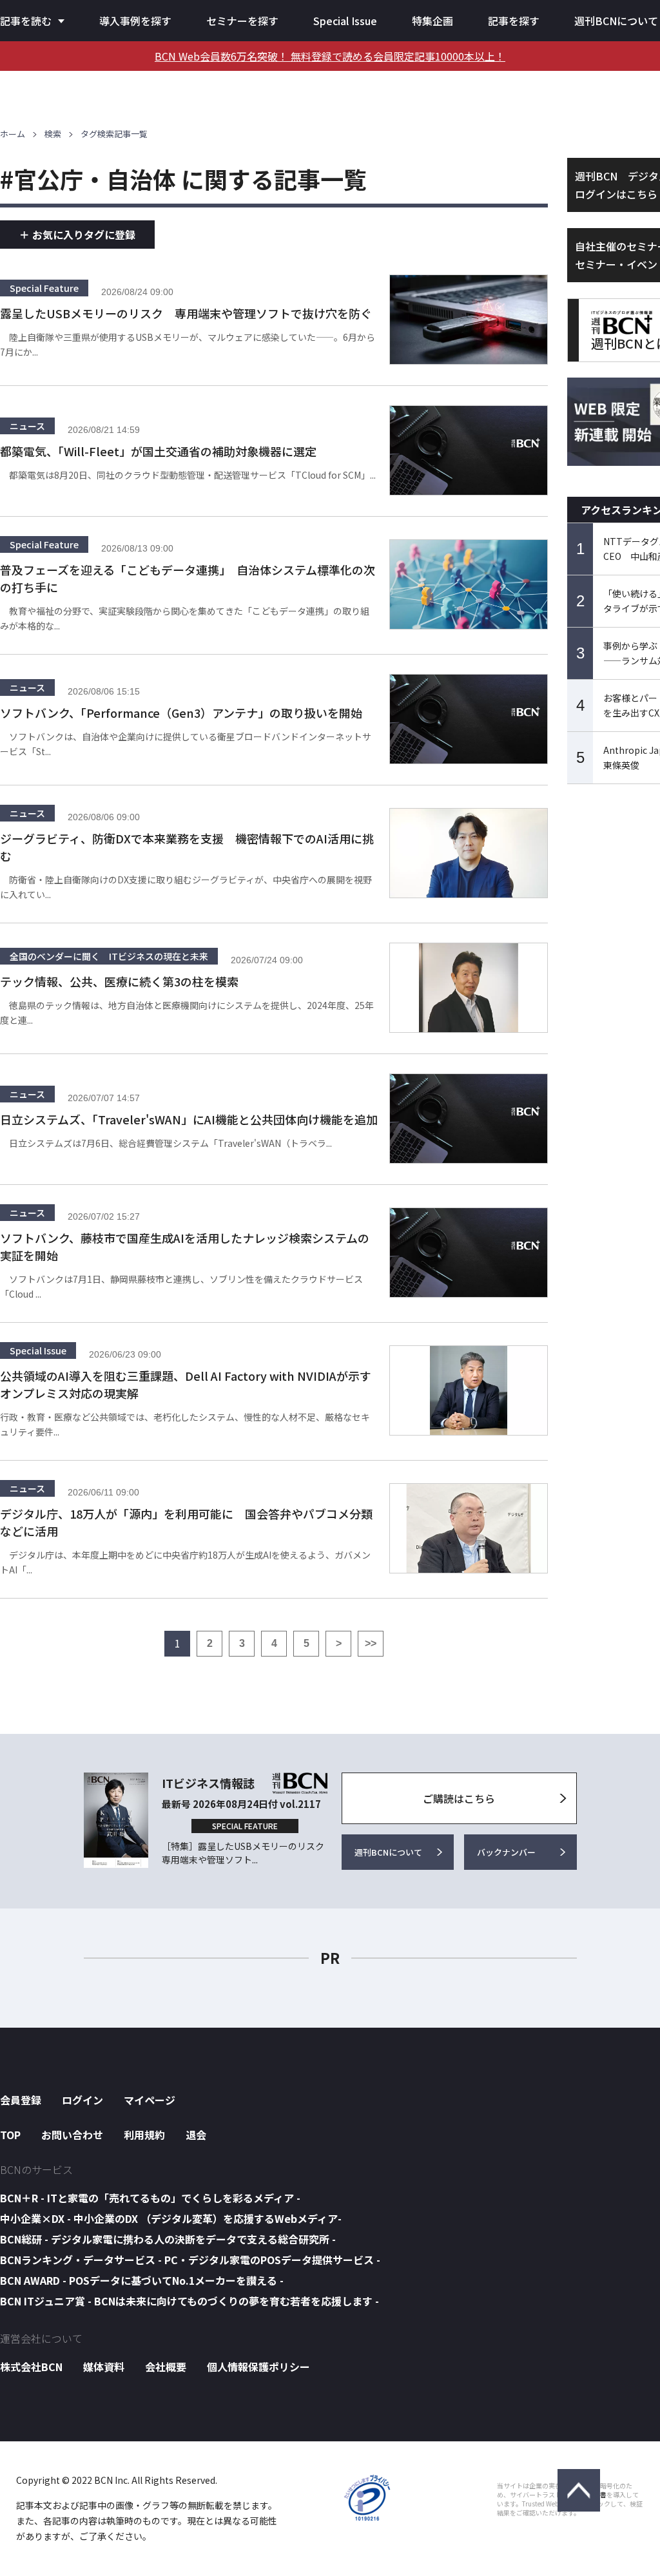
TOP (10, 2135)
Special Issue (345, 21)
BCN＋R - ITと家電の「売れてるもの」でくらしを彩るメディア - (150, 2198)
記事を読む (26, 21)
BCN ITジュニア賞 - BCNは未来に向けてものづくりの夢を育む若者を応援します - (189, 2301)
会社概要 (166, 2367)
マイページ (150, 2100)
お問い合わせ (72, 2135)
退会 (196, 2135)
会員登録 (21, 2100)
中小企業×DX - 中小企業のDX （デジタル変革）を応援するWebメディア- (171, 2218)
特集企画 (432, 21)
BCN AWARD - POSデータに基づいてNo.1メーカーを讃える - (142, 2280)
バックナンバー (506, 1852)
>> (371, 1643)
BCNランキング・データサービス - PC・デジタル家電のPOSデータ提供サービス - (190, 2260)
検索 (53, 134)
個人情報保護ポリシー (258, 2367)
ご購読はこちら (459, 1798)
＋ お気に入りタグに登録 (77, 235)
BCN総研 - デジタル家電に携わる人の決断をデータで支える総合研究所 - (168, 2239)
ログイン (82, 2100)
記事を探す (514, 21)
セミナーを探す (242, 21)
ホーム (13, 134)
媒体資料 (104, 2367)
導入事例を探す (135, 21)
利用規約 (144, 2135)
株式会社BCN (31, 2367)
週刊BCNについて (616, 21)
